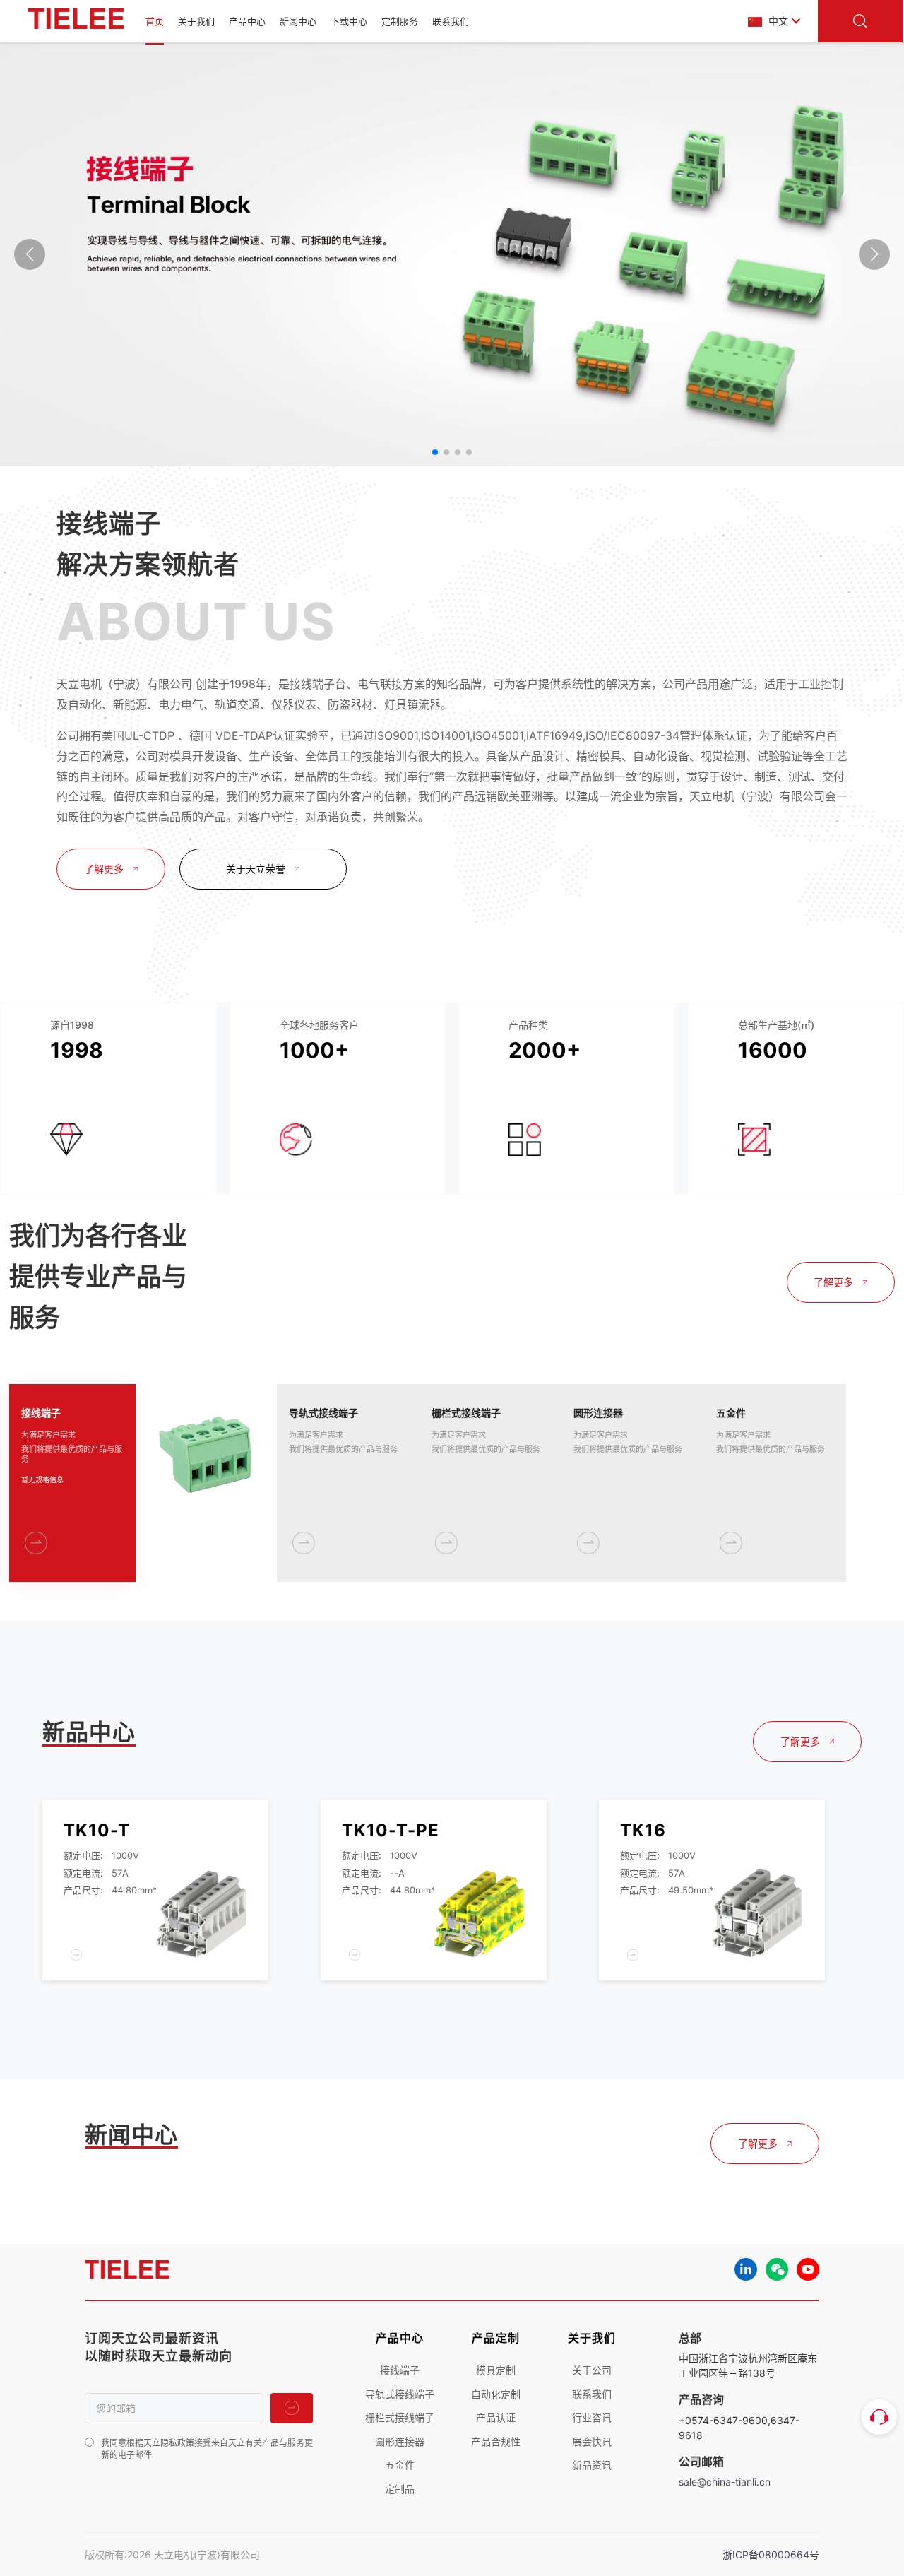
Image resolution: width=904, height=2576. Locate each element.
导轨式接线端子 (400, 2394)
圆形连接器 (400, 2441)
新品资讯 (592, 2465)
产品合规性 (496, 2441)
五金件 (400, 2465)
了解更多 (104, 869)
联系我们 (451, 21)
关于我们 (196, 21)
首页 (155, 21)
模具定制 (496, 2370)
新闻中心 (298, 21)
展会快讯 (592, 2441)
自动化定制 (496, 2394)
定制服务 (400, 21)
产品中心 (247, 21)
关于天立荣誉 (256, 869)
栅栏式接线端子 (400, 2417)
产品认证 (496, 2417)
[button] (435, 452)
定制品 (400, 2489)
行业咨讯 (592, 2417)
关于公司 (592, 2370)
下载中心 (349, 21)
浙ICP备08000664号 (771, 2554)
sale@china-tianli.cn (725, 2482)
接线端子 (400, 2370)
